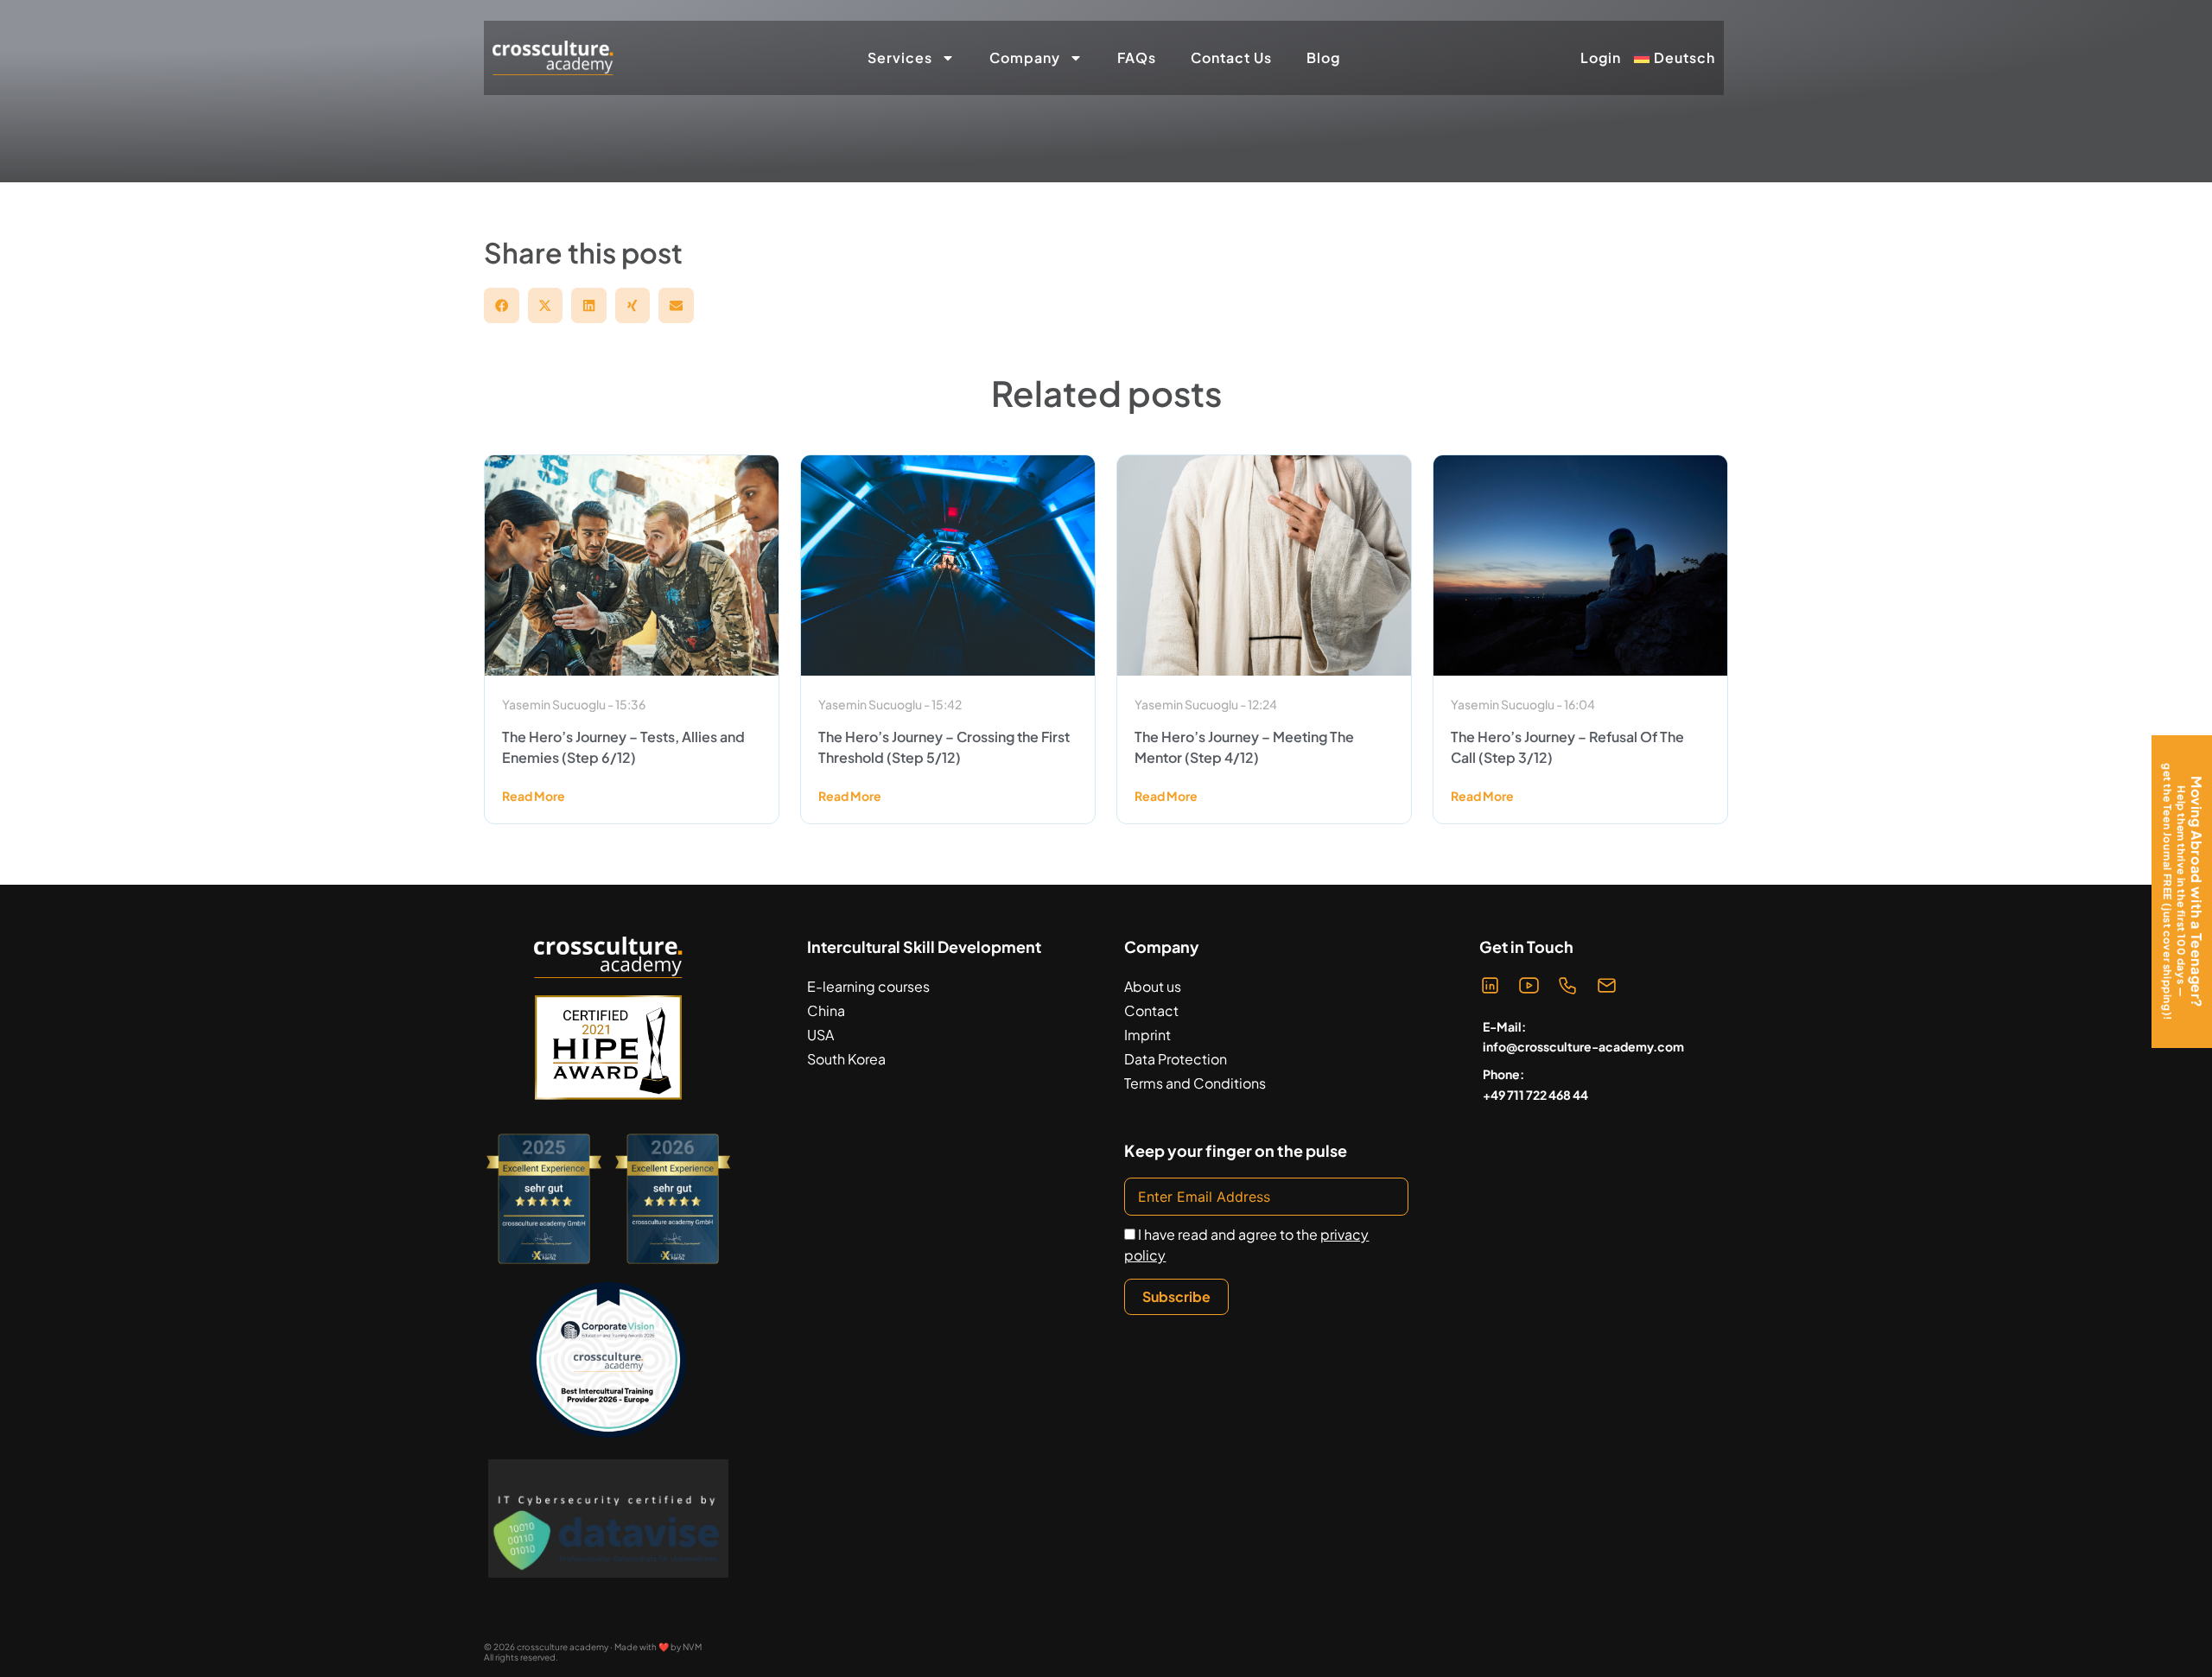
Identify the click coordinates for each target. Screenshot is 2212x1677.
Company (1025, 57)
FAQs (1137, 57)
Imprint (1147, 1035)
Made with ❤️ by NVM (658, 1647)
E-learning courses (868, 986)
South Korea (846, 1059)
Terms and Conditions (1195, 1083)
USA (820, 1035)
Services (900, 57)
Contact (1151, 1010)
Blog (1323, 57)
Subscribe (1176, 1296)
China (826, 1010)
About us (1153, 986)
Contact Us (1231, 57)
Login (1601, 58)
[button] (502, 305)
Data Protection (1176, 1059)
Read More (534, 796)
